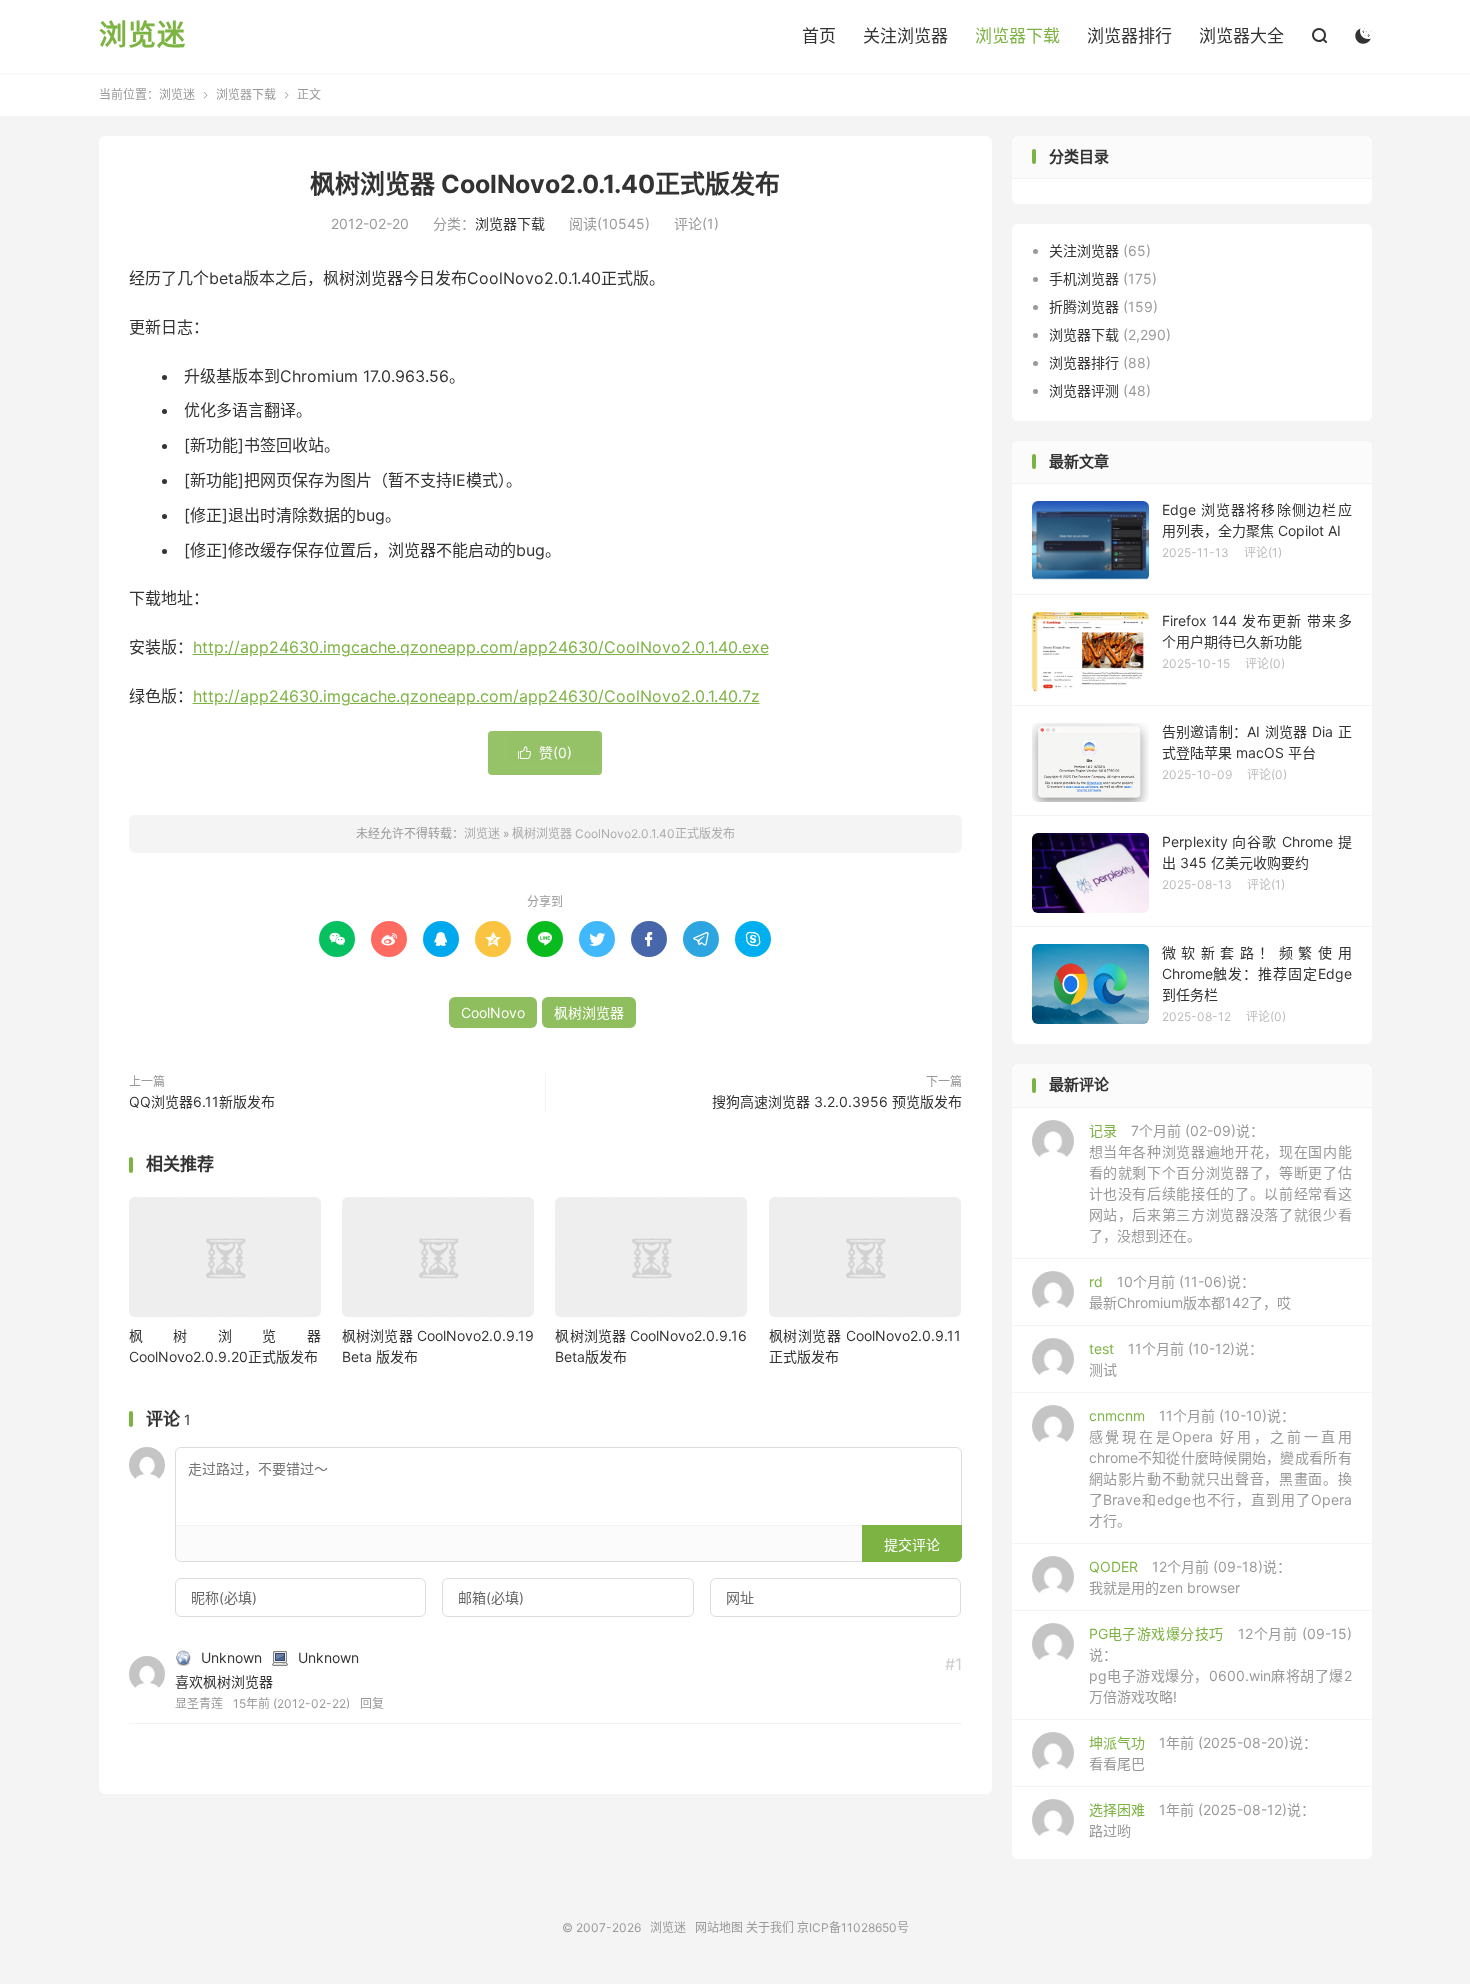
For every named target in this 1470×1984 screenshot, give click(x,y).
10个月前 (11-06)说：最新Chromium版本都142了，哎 (1190, 1292)
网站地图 (719, 1927)
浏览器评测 (1084, 390)
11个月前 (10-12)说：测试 (1176, 1359)
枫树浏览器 (589, 1012)
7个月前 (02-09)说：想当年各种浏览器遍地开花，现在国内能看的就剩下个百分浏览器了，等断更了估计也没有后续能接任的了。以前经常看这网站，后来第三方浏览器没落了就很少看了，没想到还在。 (1220, 1183)
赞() (545, 752)
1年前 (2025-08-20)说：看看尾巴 (1203, 1753)
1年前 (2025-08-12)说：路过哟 (1202, 1820)
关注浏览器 (905, 36)
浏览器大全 (1241, 36)
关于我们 (770, 1927)
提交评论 (912, 1544)
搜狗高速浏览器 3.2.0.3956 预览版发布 (837, 1101)
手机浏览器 (1084, 278)
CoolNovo (493, 1012)
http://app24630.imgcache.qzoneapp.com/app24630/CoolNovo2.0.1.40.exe (481, 647)
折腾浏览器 (1084, 306)
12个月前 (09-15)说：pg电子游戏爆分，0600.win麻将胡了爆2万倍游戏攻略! (1220, 1665)
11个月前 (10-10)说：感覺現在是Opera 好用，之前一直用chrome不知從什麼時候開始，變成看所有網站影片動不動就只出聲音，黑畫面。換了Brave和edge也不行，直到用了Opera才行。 (1220, 1468)
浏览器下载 (1017, 36)
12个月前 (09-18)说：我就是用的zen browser (1190, 1577)
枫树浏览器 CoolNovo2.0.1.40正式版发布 (545, 184)
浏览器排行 (1129, 36)
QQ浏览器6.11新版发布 (202, 1101)
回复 (372, 1703)
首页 (819, 36)
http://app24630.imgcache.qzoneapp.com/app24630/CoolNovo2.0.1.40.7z (476, 696)
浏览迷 (142, 36)
